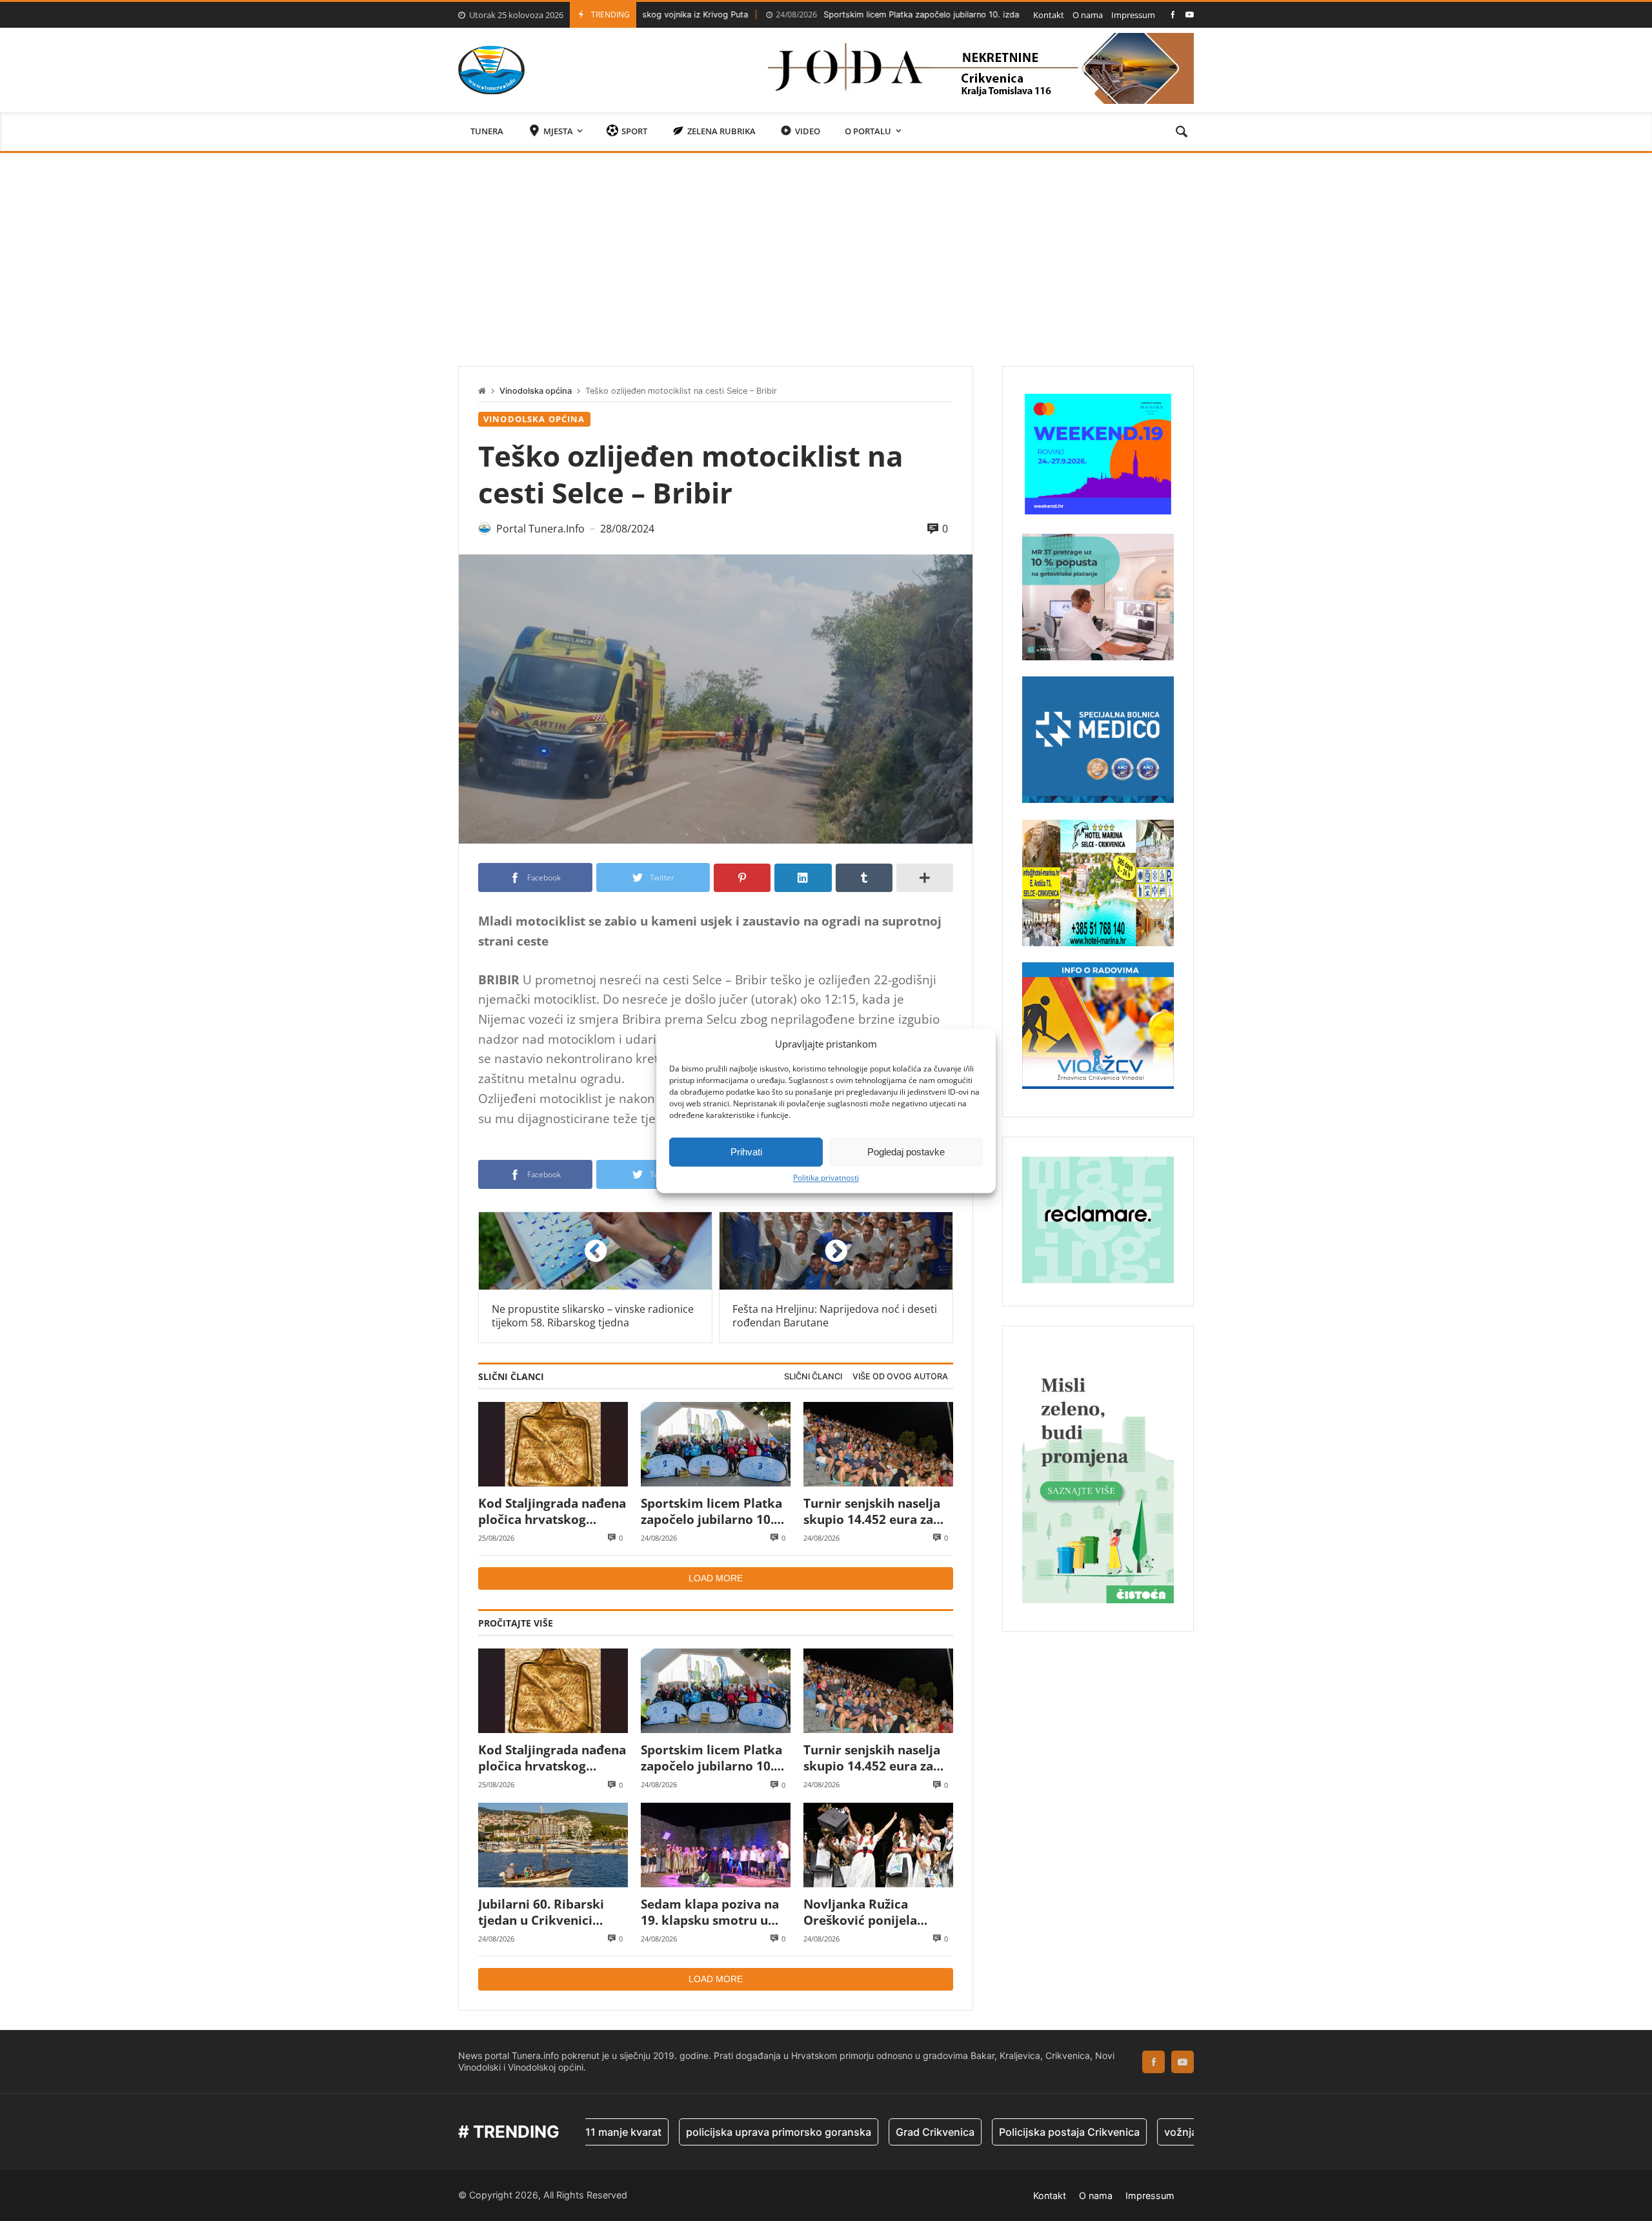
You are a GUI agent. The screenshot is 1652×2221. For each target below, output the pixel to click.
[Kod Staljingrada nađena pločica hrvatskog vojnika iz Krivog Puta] (553, 1444)
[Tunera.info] (491, 70)
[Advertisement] (826, 250)
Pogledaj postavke (906, 1152)
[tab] (813, 1377)
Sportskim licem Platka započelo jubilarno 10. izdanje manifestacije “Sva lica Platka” (867, 15)
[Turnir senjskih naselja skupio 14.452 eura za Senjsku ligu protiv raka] (878, 1444)
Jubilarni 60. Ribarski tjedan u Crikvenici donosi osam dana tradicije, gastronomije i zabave (551, 1912)
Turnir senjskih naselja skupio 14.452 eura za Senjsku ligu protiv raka (875, 1511)
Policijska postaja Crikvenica (981, 2132)
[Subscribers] (1190, 15)
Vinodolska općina (536, 391)
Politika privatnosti (826, 1178)
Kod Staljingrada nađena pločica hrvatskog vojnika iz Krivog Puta (552, 1511)
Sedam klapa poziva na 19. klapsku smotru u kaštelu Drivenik (710, 1912)
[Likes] (1173, 15)
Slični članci (813, 1376)
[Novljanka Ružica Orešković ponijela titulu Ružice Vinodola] (878, 1845)
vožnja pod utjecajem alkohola (1151, 2132)
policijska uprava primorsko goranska (690, 2132)
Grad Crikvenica (847, 2132)
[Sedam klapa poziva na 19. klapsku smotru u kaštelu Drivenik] (716, 1845)
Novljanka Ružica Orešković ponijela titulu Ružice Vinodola (870, 1912)
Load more (716, 1578)
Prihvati (746, 1152)
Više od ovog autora (900, 1376)
